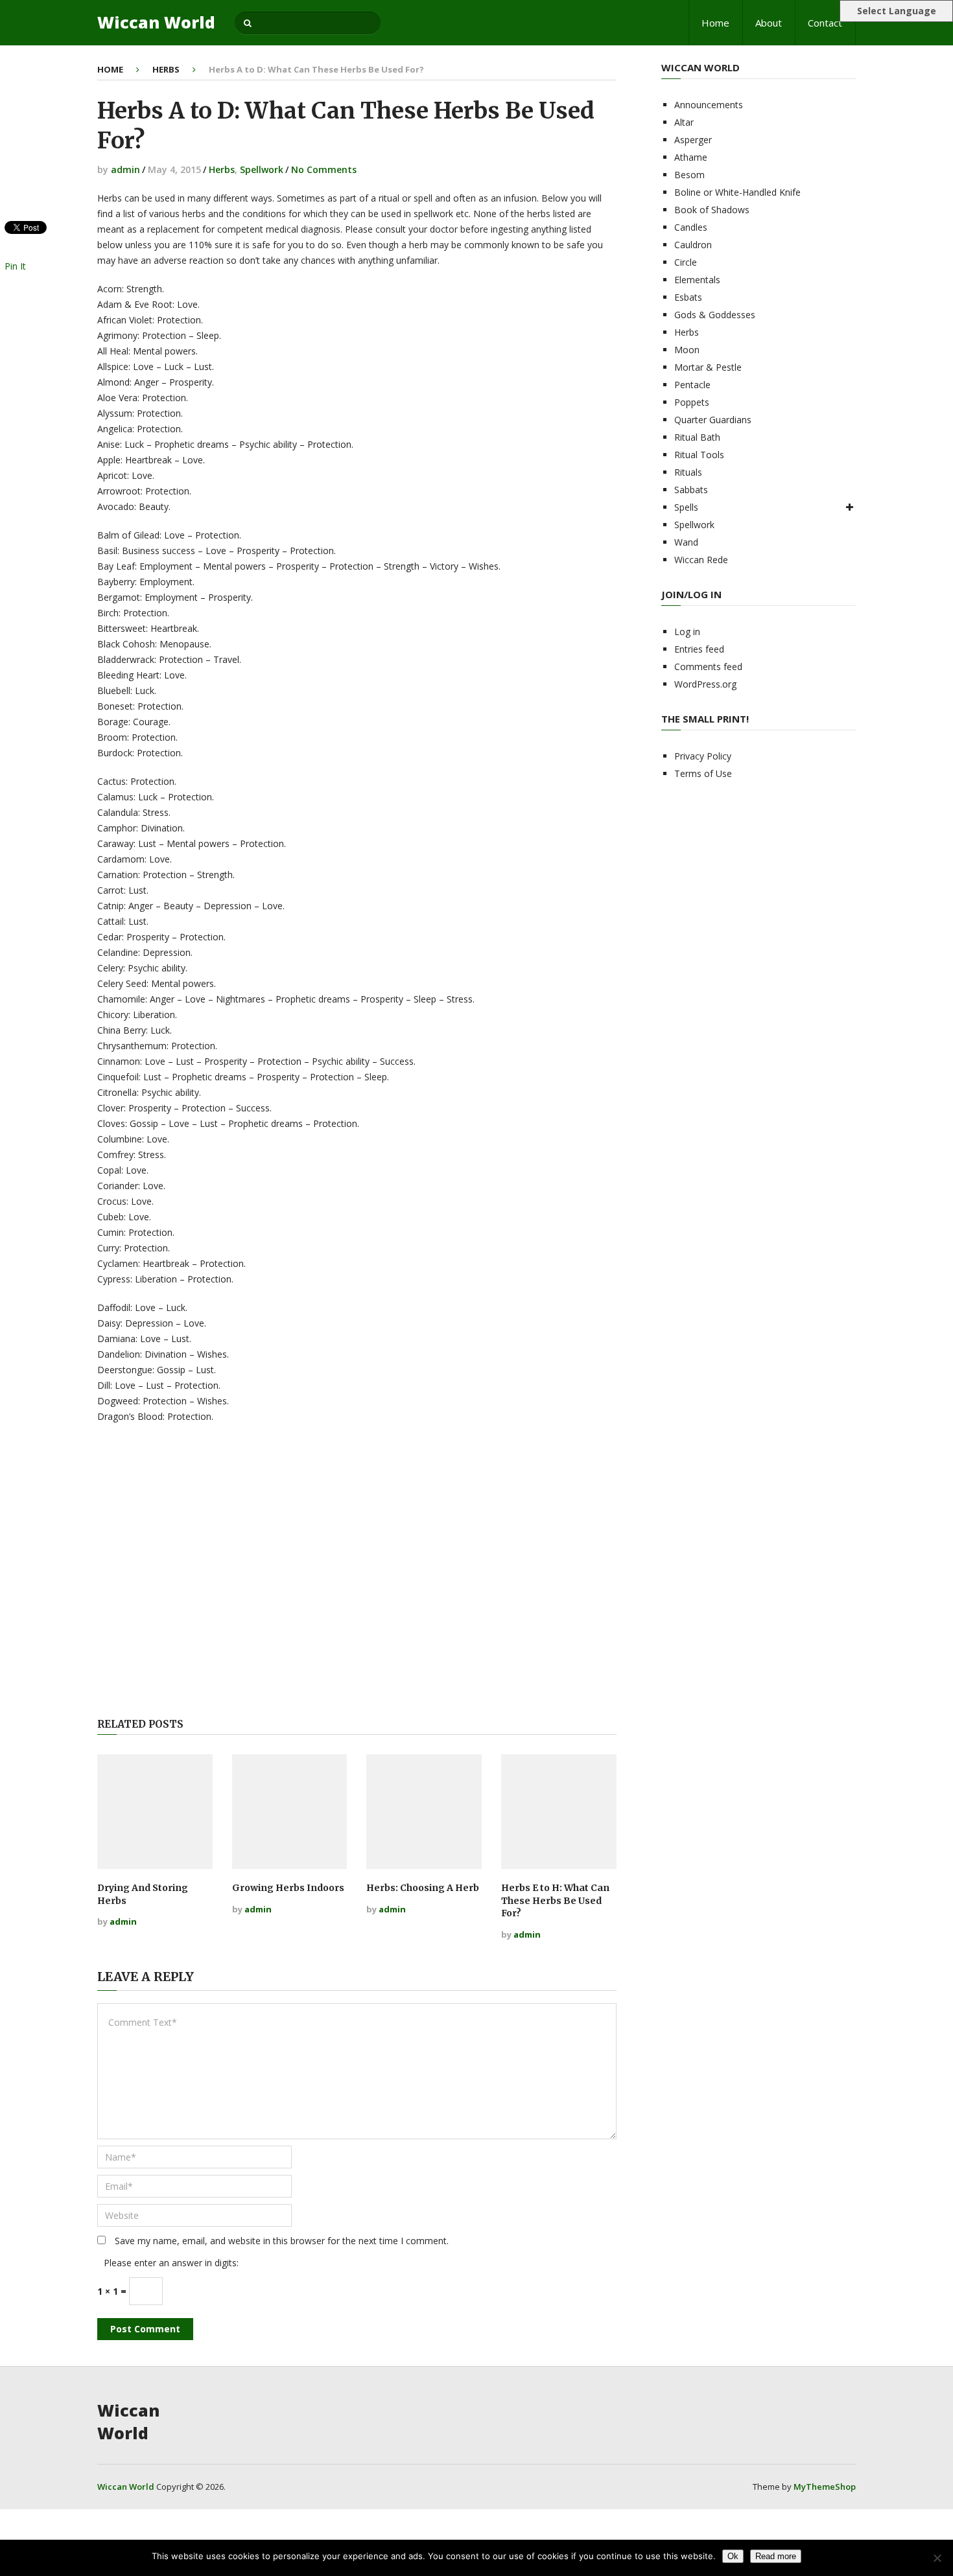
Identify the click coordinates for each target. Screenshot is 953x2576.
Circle (686, 262)
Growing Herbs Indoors (288, 1888)
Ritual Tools (699, 455)
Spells (686, 507)
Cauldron (693, 245)
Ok (733, 2556)
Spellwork (262, 169)
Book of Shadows (712, 210)
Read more (776, 2556)
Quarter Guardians (713, 420)
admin (125, 169)
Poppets (692, 402)
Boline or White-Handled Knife (737, 192)
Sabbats (691, 490)
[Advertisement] (357, 1572)
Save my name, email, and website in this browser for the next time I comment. (282, 2241)
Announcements (709, 105)
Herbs (166, 69)
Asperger (693, 140)
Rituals (688, 472)
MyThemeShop (825, 2487)
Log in (687, 632)
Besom (689, 175)
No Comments (324, 169)
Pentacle (692, 385)
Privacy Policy (703, 756)
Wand (686, 542)
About (769, 23)
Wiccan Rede (701, 560)
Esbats (688, 297)
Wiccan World (156, 22)
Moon (687, 350)
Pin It (15, 266)
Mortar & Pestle (708, 367)
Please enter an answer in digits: (171, 2263)
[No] (937, 2558)
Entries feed (699, 649)
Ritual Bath (697, 437)
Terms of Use (703, 773)
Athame (691, 157)
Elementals (697, 280)
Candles (691, 227)
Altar (684, 122)
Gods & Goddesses (715, 315)
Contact (825, 23)
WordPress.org (705, 684)
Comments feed (708, 667)
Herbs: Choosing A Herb (423, 1888)
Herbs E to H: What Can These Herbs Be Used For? (555, 1900)
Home (715, 23)
